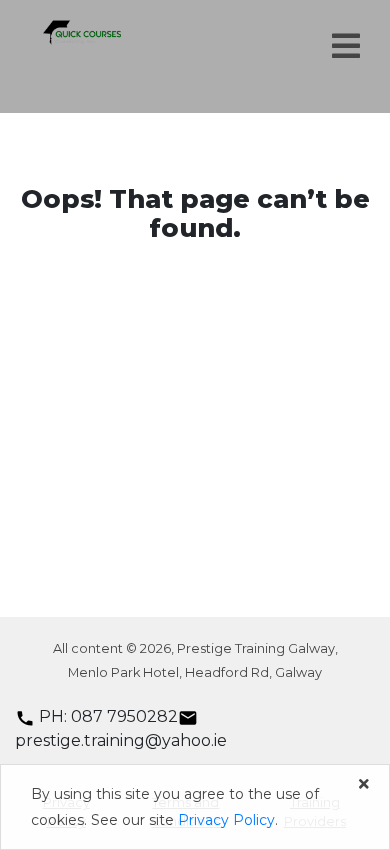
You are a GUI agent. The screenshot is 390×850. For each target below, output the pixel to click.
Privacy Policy (226, 820)
